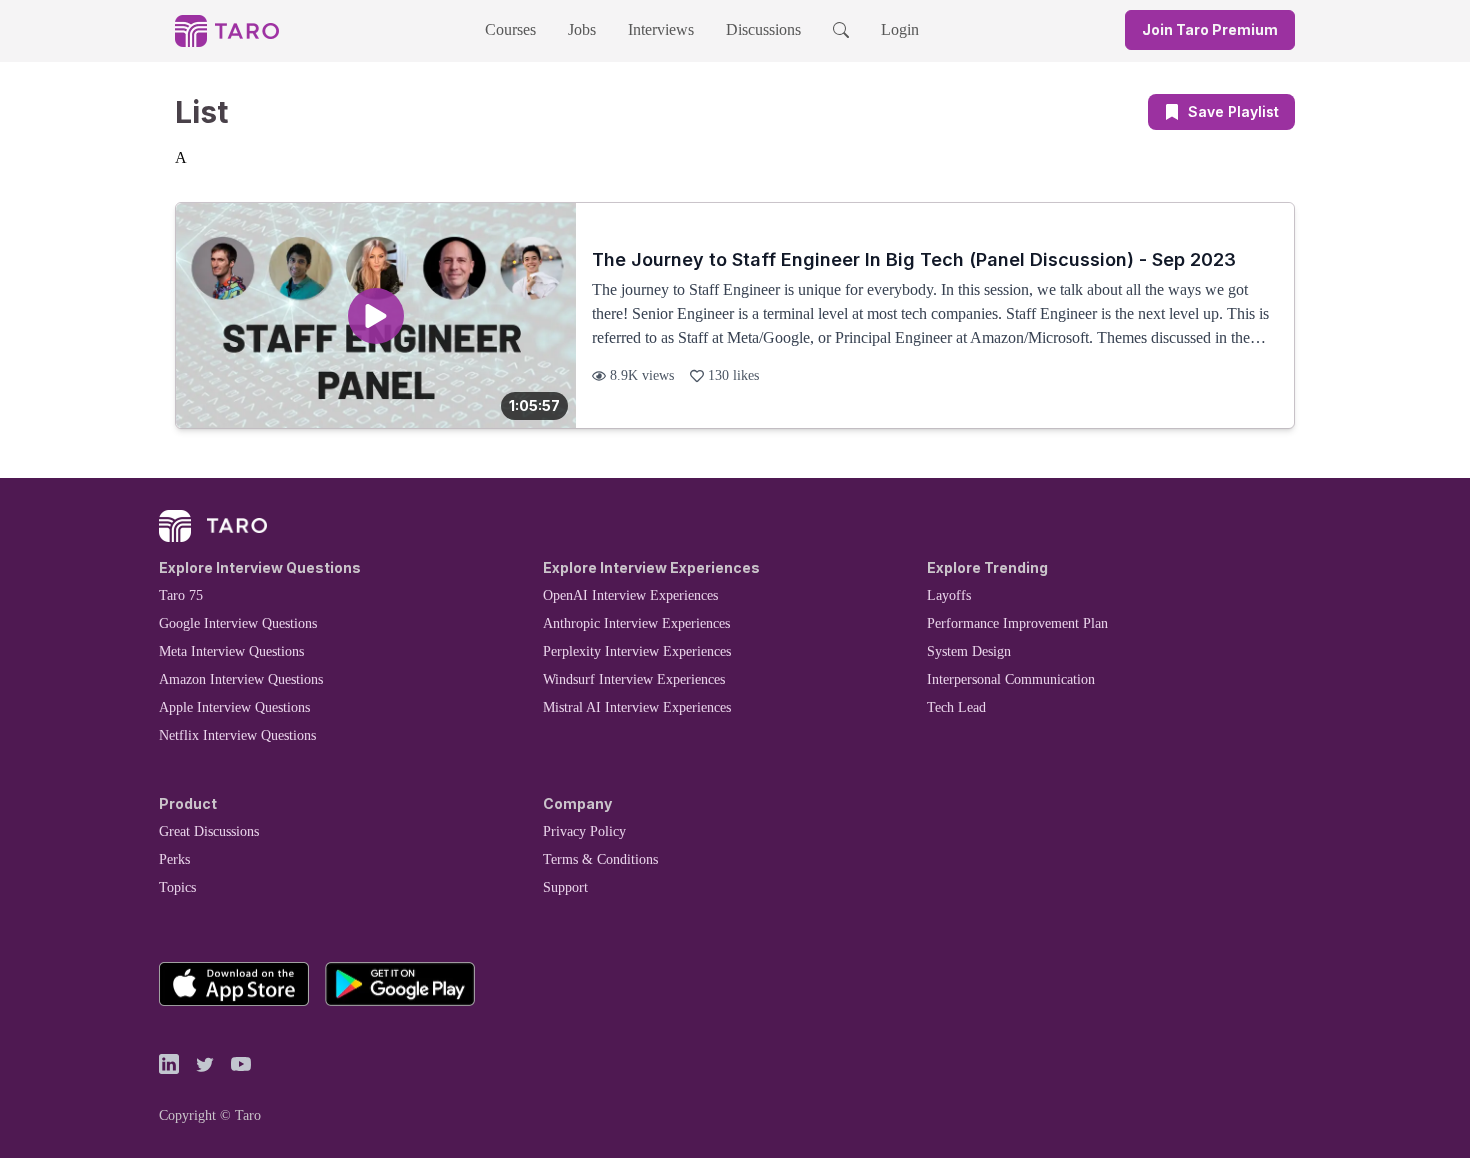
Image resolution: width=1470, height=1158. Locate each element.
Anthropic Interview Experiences (636, 623)
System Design (969, 651)
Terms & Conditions (600, 859)
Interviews (661, 29)
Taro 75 (181, 595)
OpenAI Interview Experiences (630, 595)
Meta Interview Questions (231, 651)
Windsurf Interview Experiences (634, 679)
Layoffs (949, 595)
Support (565, 887)
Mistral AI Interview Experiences (637, 707)
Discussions (763, 29)
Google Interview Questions (238, 623)
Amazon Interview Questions (241, 679)
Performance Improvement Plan (1017, 623)
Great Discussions (209, 831)
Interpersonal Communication (1011, 679)
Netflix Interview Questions (237, 735)
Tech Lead (956, 707)
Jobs (582, 29)
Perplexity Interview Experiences (637, 651)
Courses (510, 29)
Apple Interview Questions (234, 707)
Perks (174, 859)
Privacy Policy (584, 831)
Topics (177, 887)
